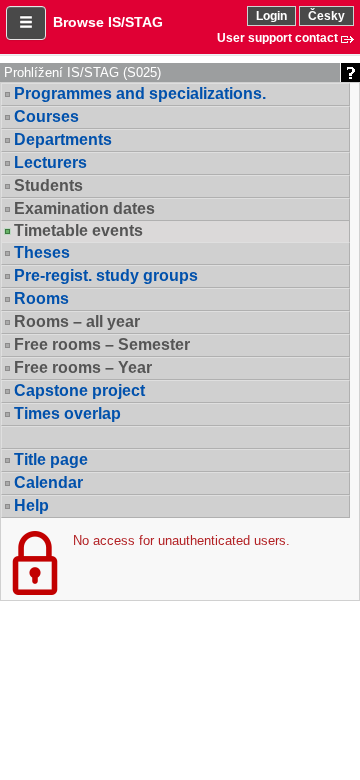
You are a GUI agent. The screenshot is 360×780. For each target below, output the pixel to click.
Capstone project (79, 390)
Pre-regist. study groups (106, 275)
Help (31, 505)
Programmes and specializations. (140, 93)
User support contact (277, 38)
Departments (63, 139)
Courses (46, 116)
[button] (26, 23)
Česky (326, 16)
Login (271, 16)
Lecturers (50, 162)
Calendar (48, 482)
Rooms (41, 298)
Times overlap (67, 413)
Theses (42, 252)
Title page (51, 459)
